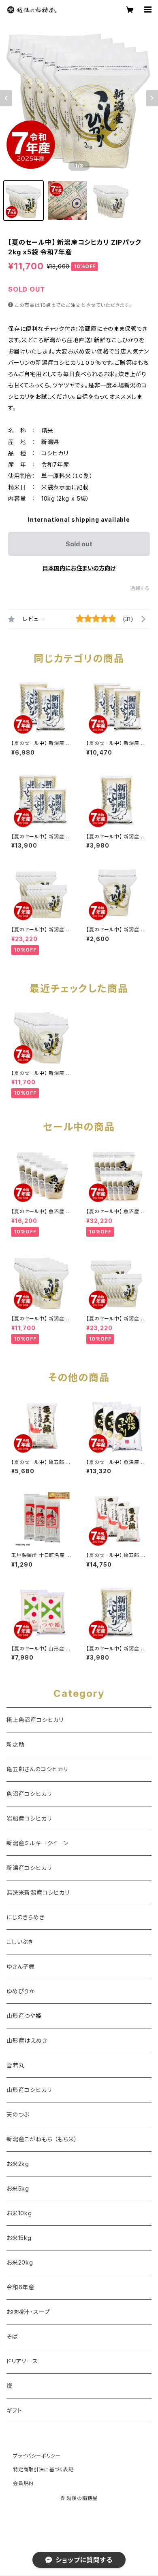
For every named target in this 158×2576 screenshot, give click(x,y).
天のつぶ (18, 2114)
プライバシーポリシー (37, 2456)
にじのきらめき (26, 1917)
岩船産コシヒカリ (29, 1818)
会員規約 (23, 2483)
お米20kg (20, 2262)
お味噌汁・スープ (28, 2312)
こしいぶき (20, 1942)
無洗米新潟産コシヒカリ (38, 1892)
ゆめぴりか (21, 1991)
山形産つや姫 (24, 2016)
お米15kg (19, 2238)
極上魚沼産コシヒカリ (35, 1720)
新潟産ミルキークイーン (37, 1843)
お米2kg (18, 2164)
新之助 (15, 1744)
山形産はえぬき (27, 2040)
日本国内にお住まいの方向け (79, 568)
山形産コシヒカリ (29, 2090)
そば (12, 2336)
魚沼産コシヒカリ (29, 1794)
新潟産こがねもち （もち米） (42, 2139)
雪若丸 (15, 2065)
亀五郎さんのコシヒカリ (37, 1769)
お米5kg (18, 2188)
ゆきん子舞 (21, 1966)
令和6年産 (20, 2287)
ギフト (14, 2410)
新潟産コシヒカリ (29, 1868)
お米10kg (19, 2213)
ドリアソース (22, 2361)
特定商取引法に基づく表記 (43, 2469)
